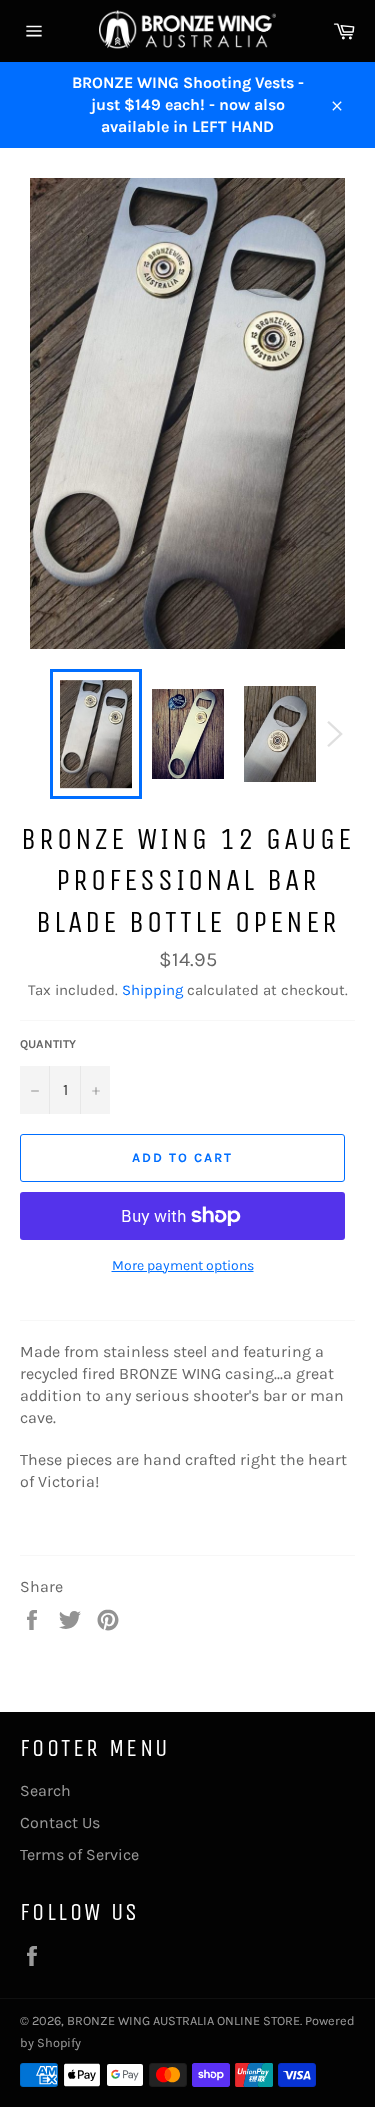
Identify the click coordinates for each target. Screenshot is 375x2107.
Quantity (48, 1044)
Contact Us (60, 1822)
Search (45, 1790)
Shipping (152, 990)
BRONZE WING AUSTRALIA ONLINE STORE (183, 2020)
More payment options (183, 1265)
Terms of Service (79, 1854)
